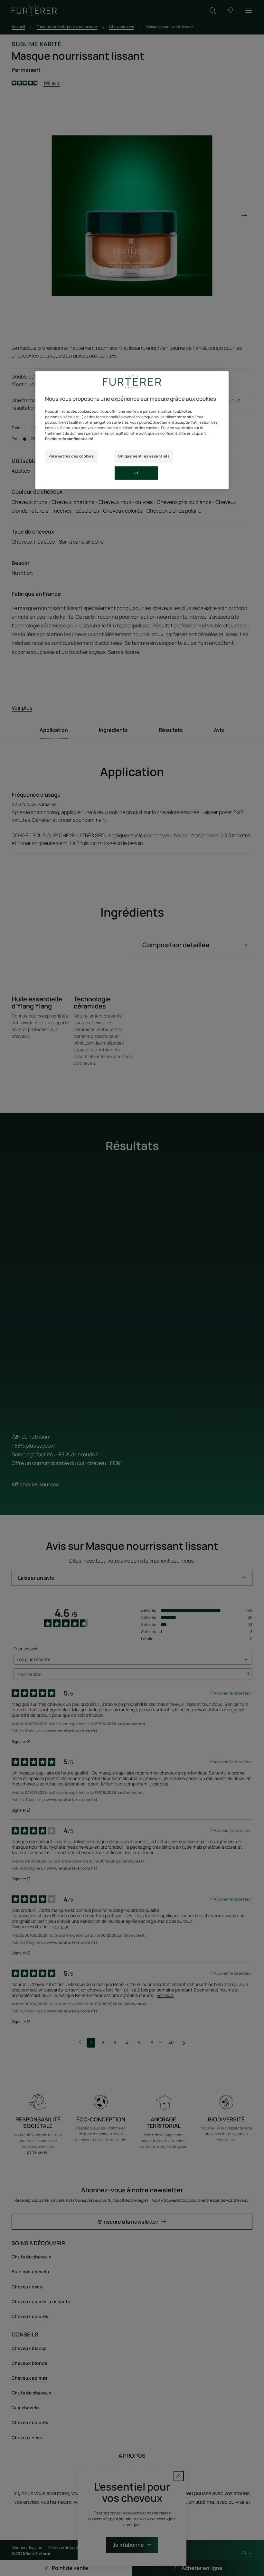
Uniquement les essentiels (144, 456)
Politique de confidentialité (69, 439)
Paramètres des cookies (71, 456)
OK (136, 473)
